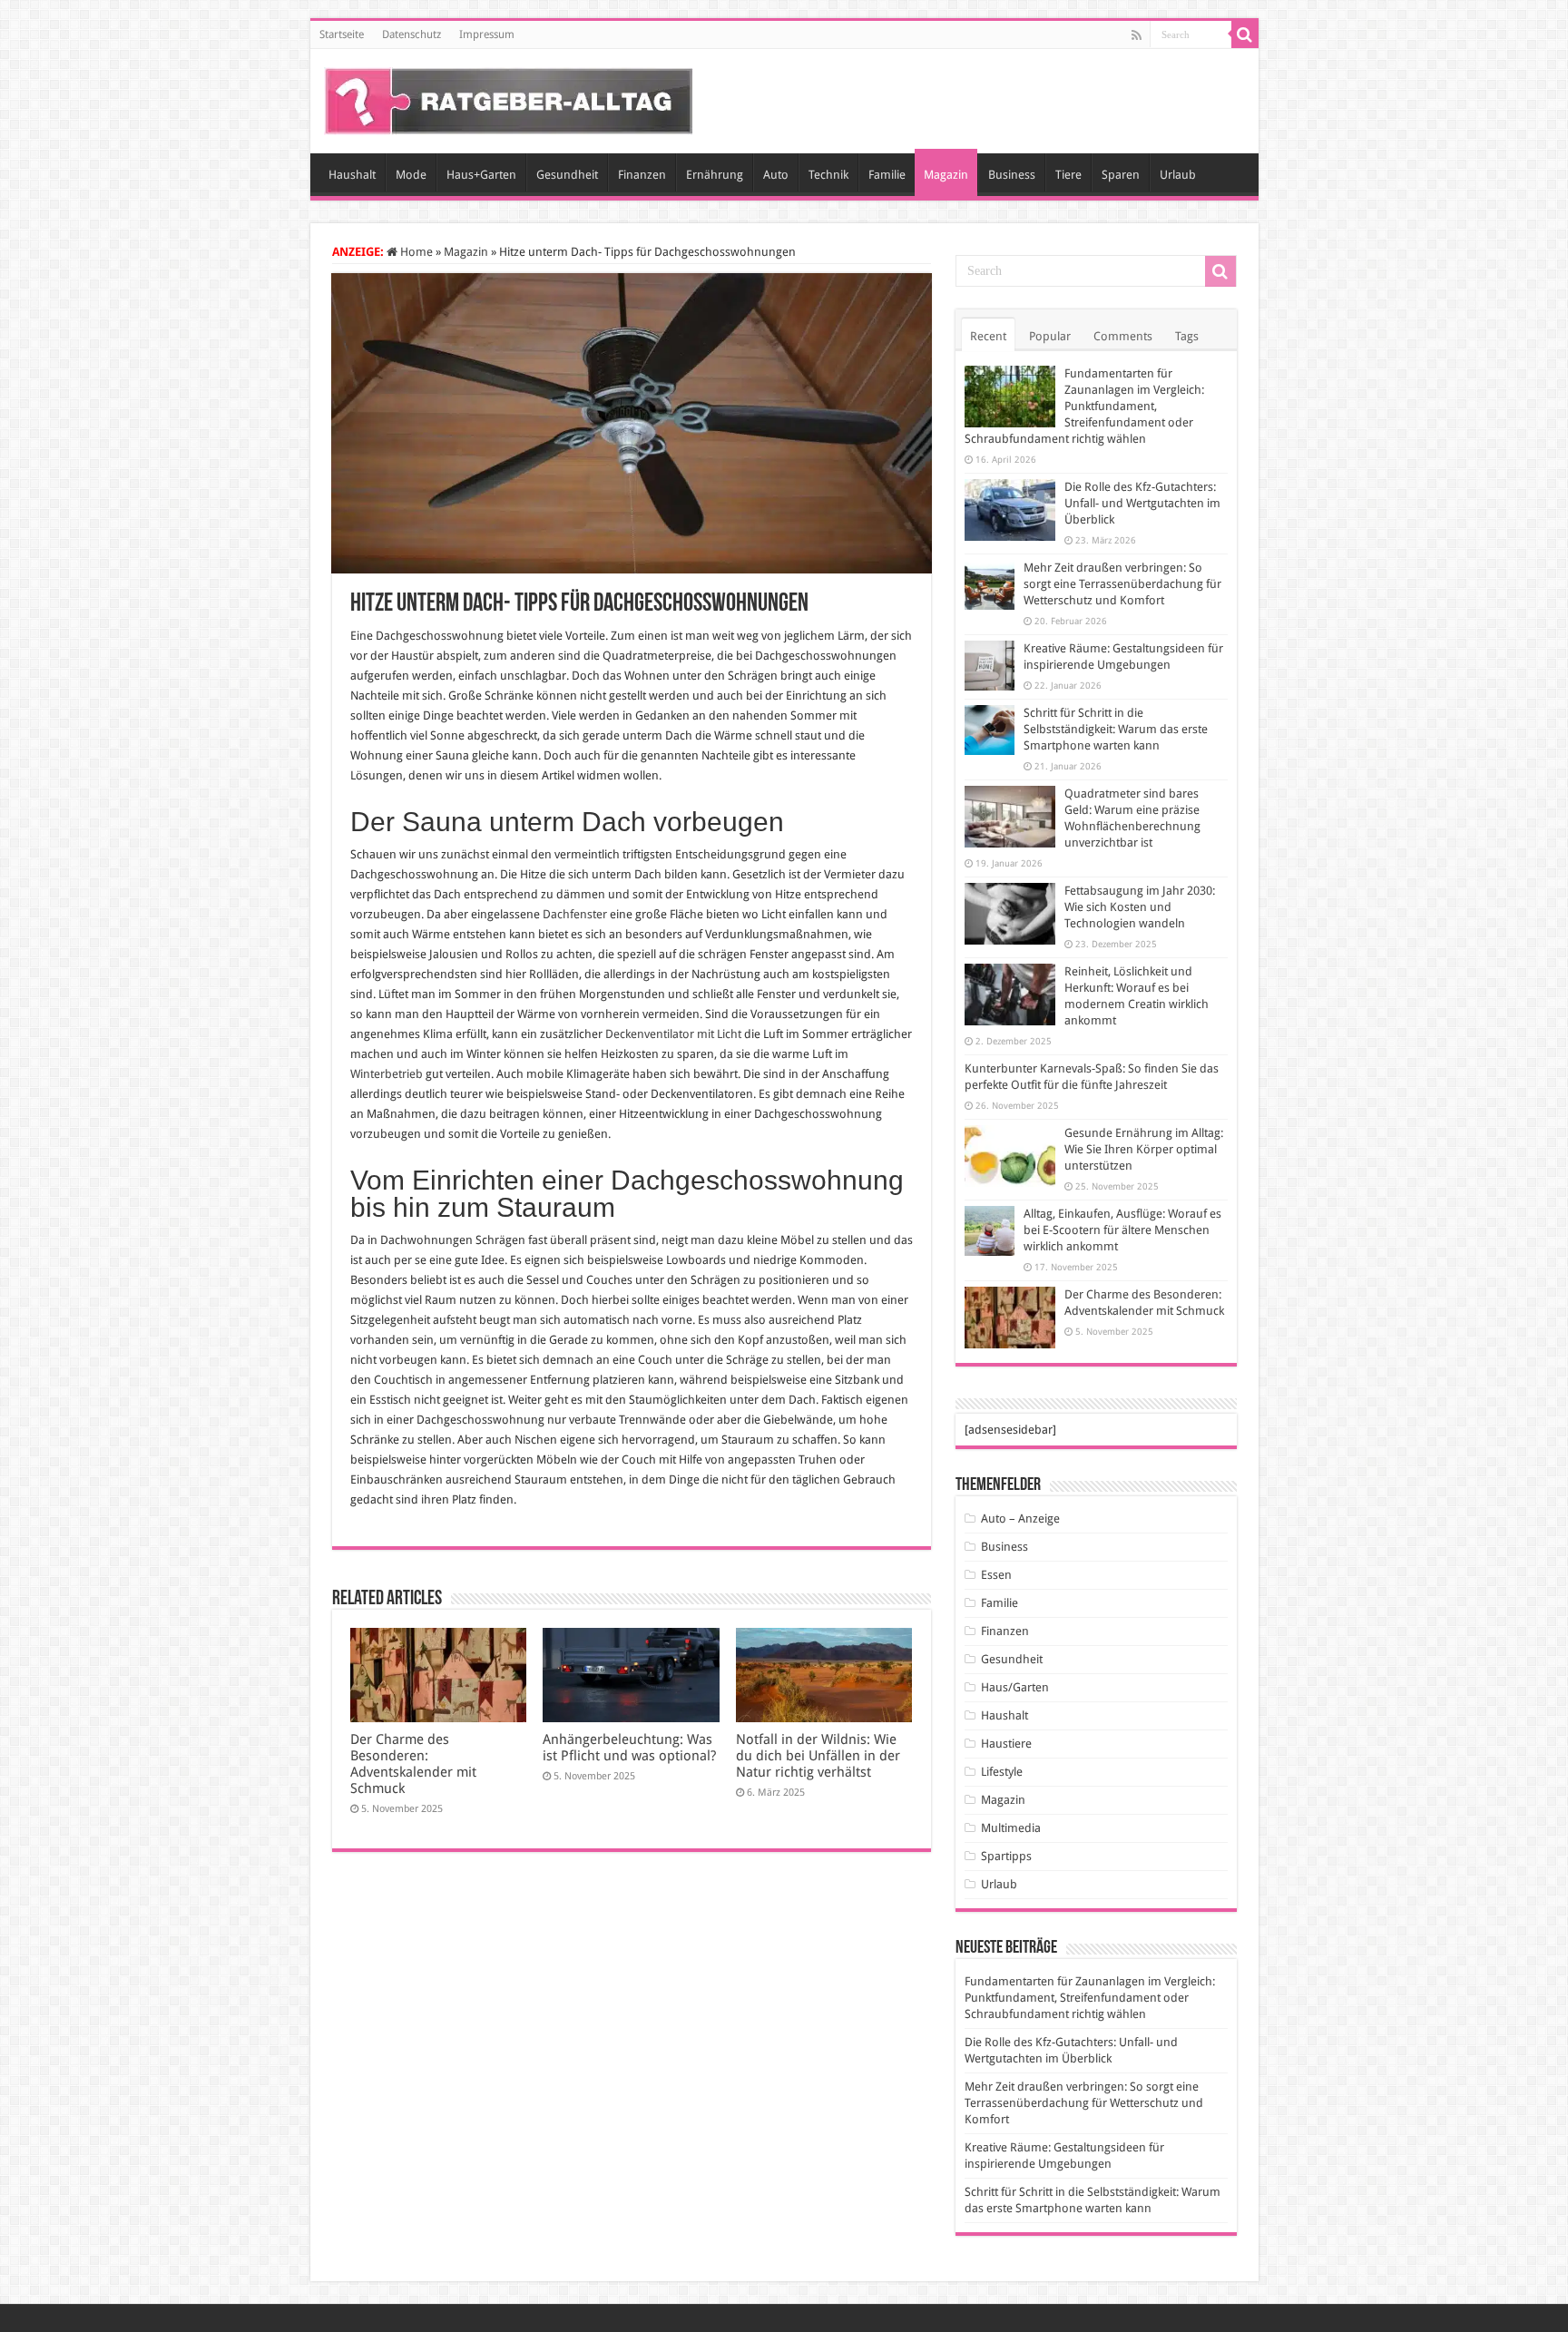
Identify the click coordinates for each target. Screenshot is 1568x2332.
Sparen (1121, 175)
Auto (776, 175)
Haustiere (1006, 1744)
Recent (988, 336)
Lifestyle (1002, 1772)
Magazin (946, 175)
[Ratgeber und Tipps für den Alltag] (509, 98)
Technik (828, 175)
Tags (1187, 336)
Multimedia (1011, 1828)
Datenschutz (412, 34)
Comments (1123, 336)
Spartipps (1006, 1856)
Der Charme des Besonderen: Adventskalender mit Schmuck (413, 1764)
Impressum (487, 34)
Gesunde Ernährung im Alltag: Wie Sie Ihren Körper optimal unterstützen (1144, 1149)
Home (415, 252)
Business (1012, 175)
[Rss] (1137, 35)
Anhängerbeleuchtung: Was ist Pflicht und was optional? (629, 1748)
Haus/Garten (1015, 1687)
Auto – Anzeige (1020, 1519)
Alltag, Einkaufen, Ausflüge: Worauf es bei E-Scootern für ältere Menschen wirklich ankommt (1122, 1230)
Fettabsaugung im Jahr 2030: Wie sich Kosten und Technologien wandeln (1140, 907)
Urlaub (1178, 175)
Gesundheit (567, 175)
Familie (887, 175)
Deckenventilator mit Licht (673, 1034)
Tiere (1068, 175)
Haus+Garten (481, 175)
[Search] (1245, 34)
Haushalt (352, 175)
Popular (1050, 336)
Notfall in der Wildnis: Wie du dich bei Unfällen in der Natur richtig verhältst (818, 1756)
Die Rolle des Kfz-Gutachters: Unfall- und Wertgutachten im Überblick (1142, 503)
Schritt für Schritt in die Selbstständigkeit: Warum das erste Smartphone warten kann (1116, 729)
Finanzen (642, 175)
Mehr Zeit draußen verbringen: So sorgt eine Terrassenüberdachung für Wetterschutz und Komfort (1122, 584)
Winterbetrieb (387, 1074)
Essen (996, 1575)
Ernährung (715, 175)
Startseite (342, 34)
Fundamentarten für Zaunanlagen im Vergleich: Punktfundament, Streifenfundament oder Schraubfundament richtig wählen (1084, 406)
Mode (411, 175)
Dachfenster (575, 914)
